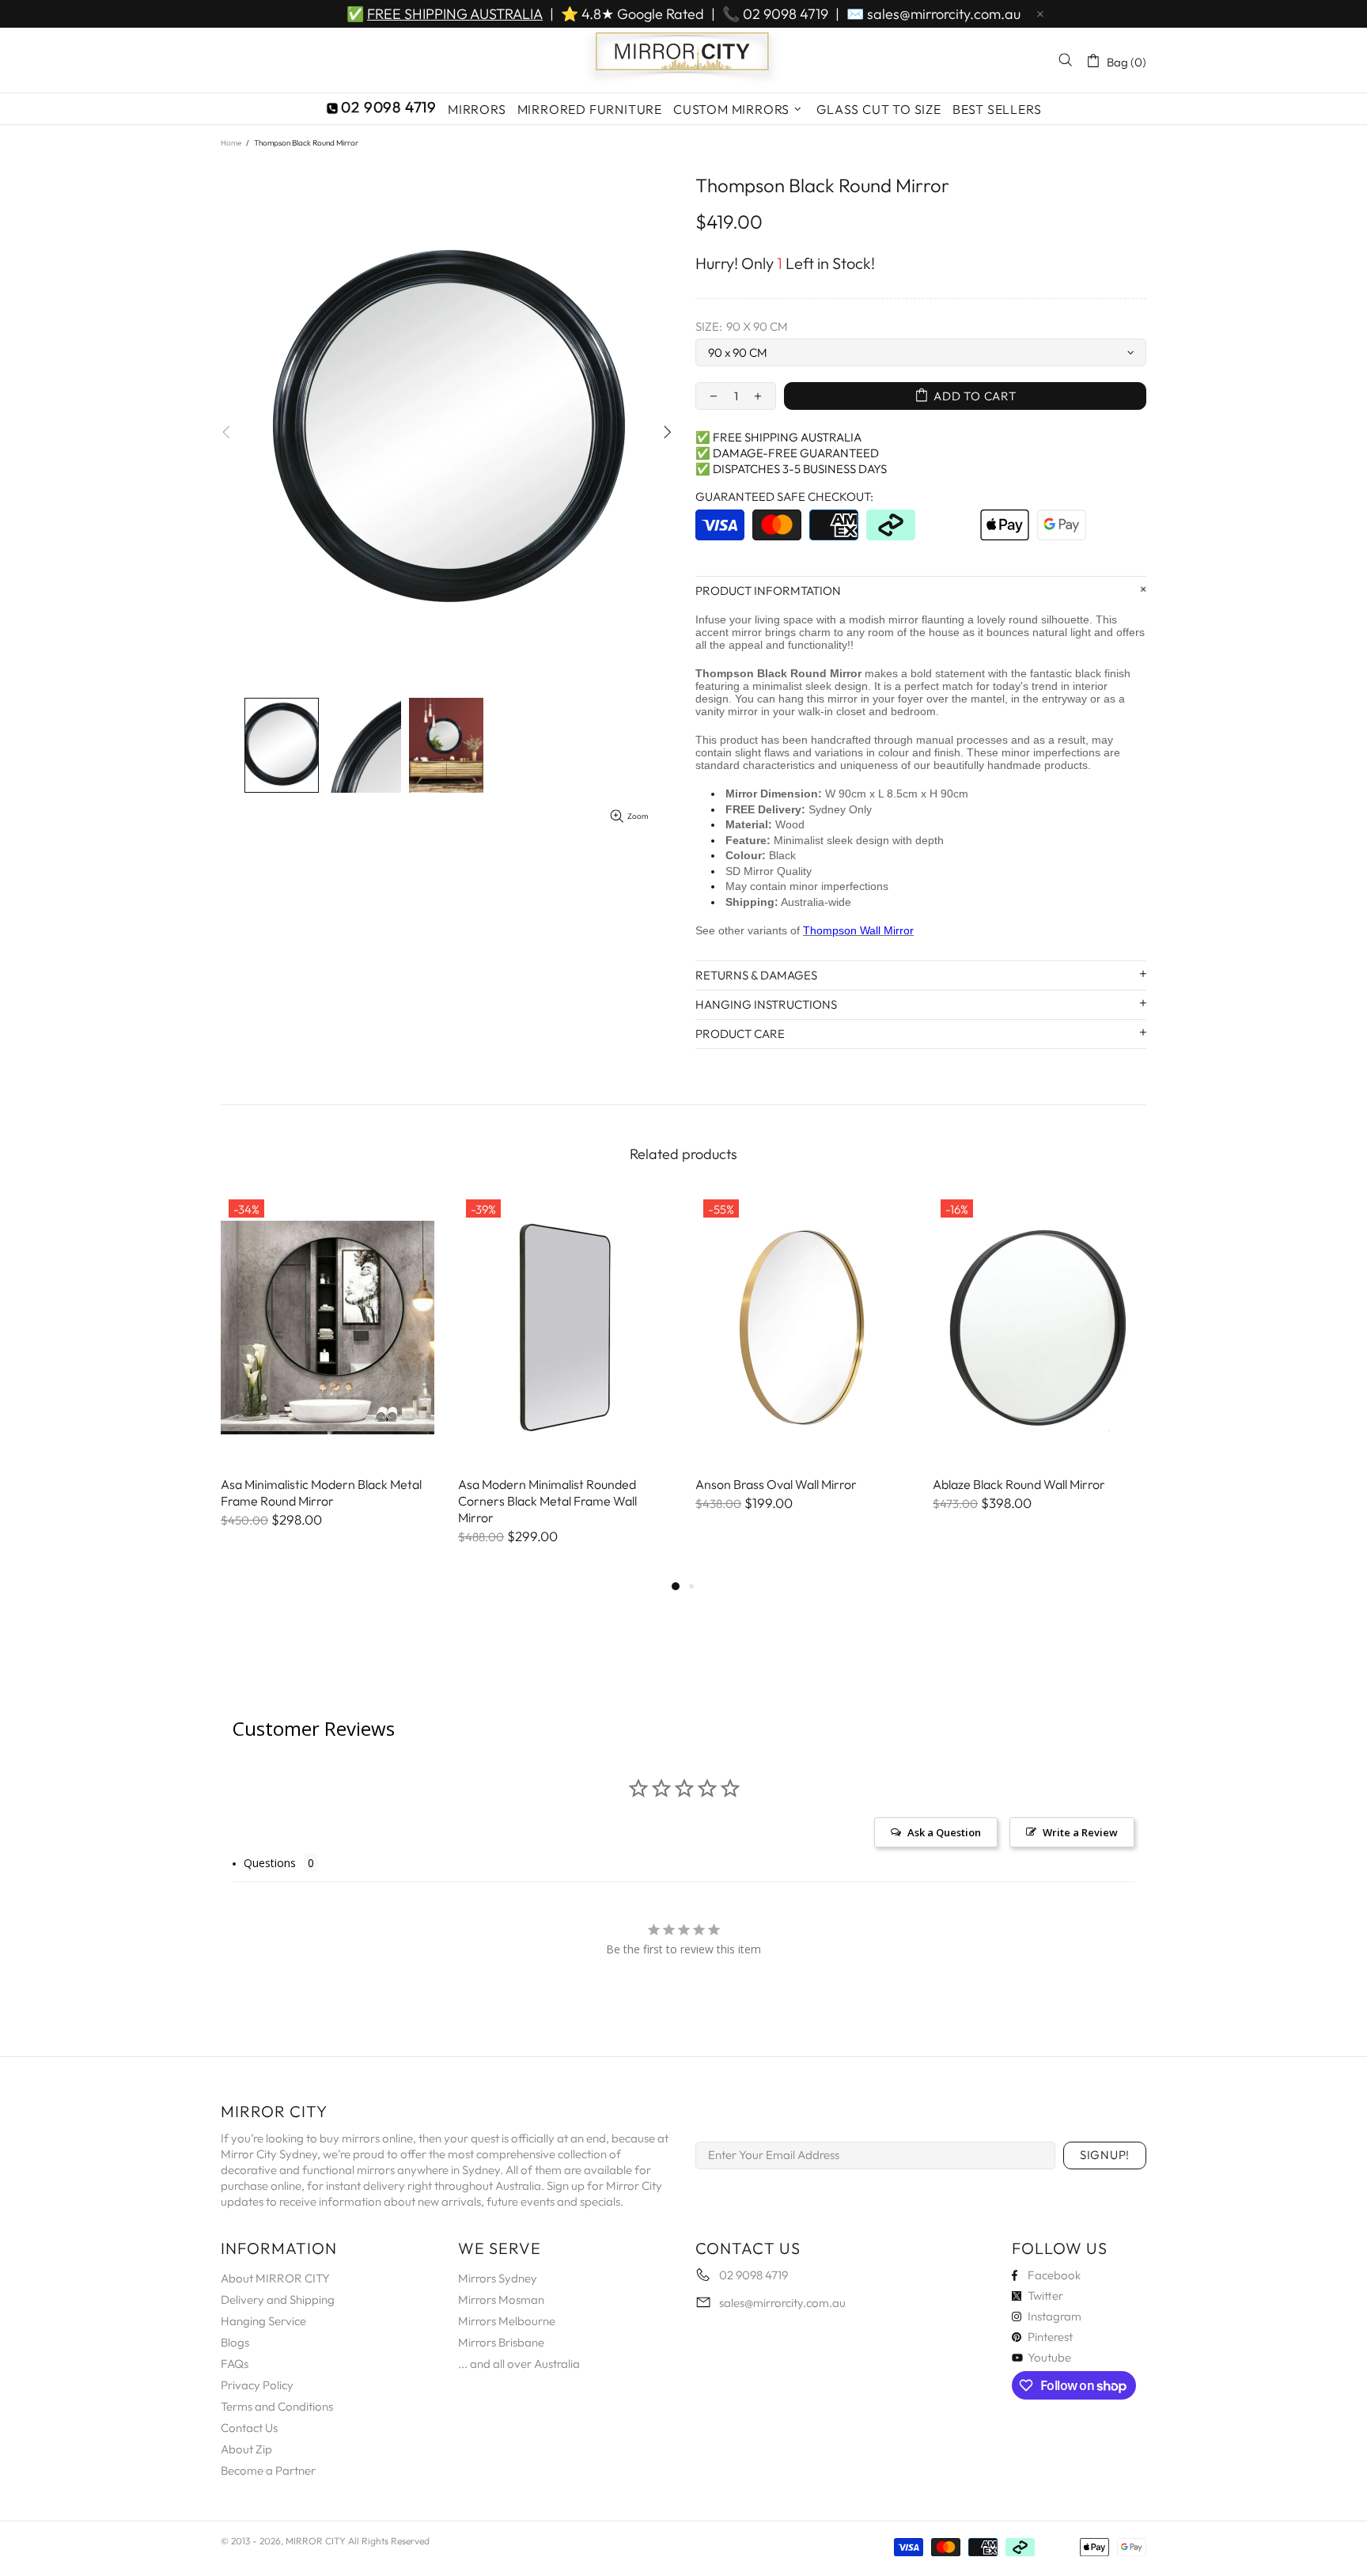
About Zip (246, 2449)
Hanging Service (263, 2321)
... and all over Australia (519, 2364)
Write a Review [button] (1080, 1832)
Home (231, 143)
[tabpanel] (328, 1376)
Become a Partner (268, 2470)
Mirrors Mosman (501, 2299)
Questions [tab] (270, 1863)
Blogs (235, 2342)
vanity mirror (727, 711)
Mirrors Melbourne (507, 2321)
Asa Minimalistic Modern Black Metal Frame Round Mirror (321, 1493)
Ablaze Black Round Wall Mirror (1019, 1484)
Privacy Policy (257, 2385)
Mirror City (683, 60)
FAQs (235, 2364)
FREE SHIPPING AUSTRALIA (455, 14)
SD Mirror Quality (769, 871)
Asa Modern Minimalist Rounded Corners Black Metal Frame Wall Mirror (547, 1501)
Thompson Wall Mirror (858, 930)
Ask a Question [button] (944, 1832)
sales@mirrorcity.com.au (944, 14)
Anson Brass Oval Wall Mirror (776, 1484)
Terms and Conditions (277, 2406)
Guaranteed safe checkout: (784, 496)
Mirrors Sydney (498, 2278)
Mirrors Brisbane (501, 2342)
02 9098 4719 (786, 14)
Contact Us (249, 2428)
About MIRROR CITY (275, 2278)
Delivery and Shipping (278, 2299)
